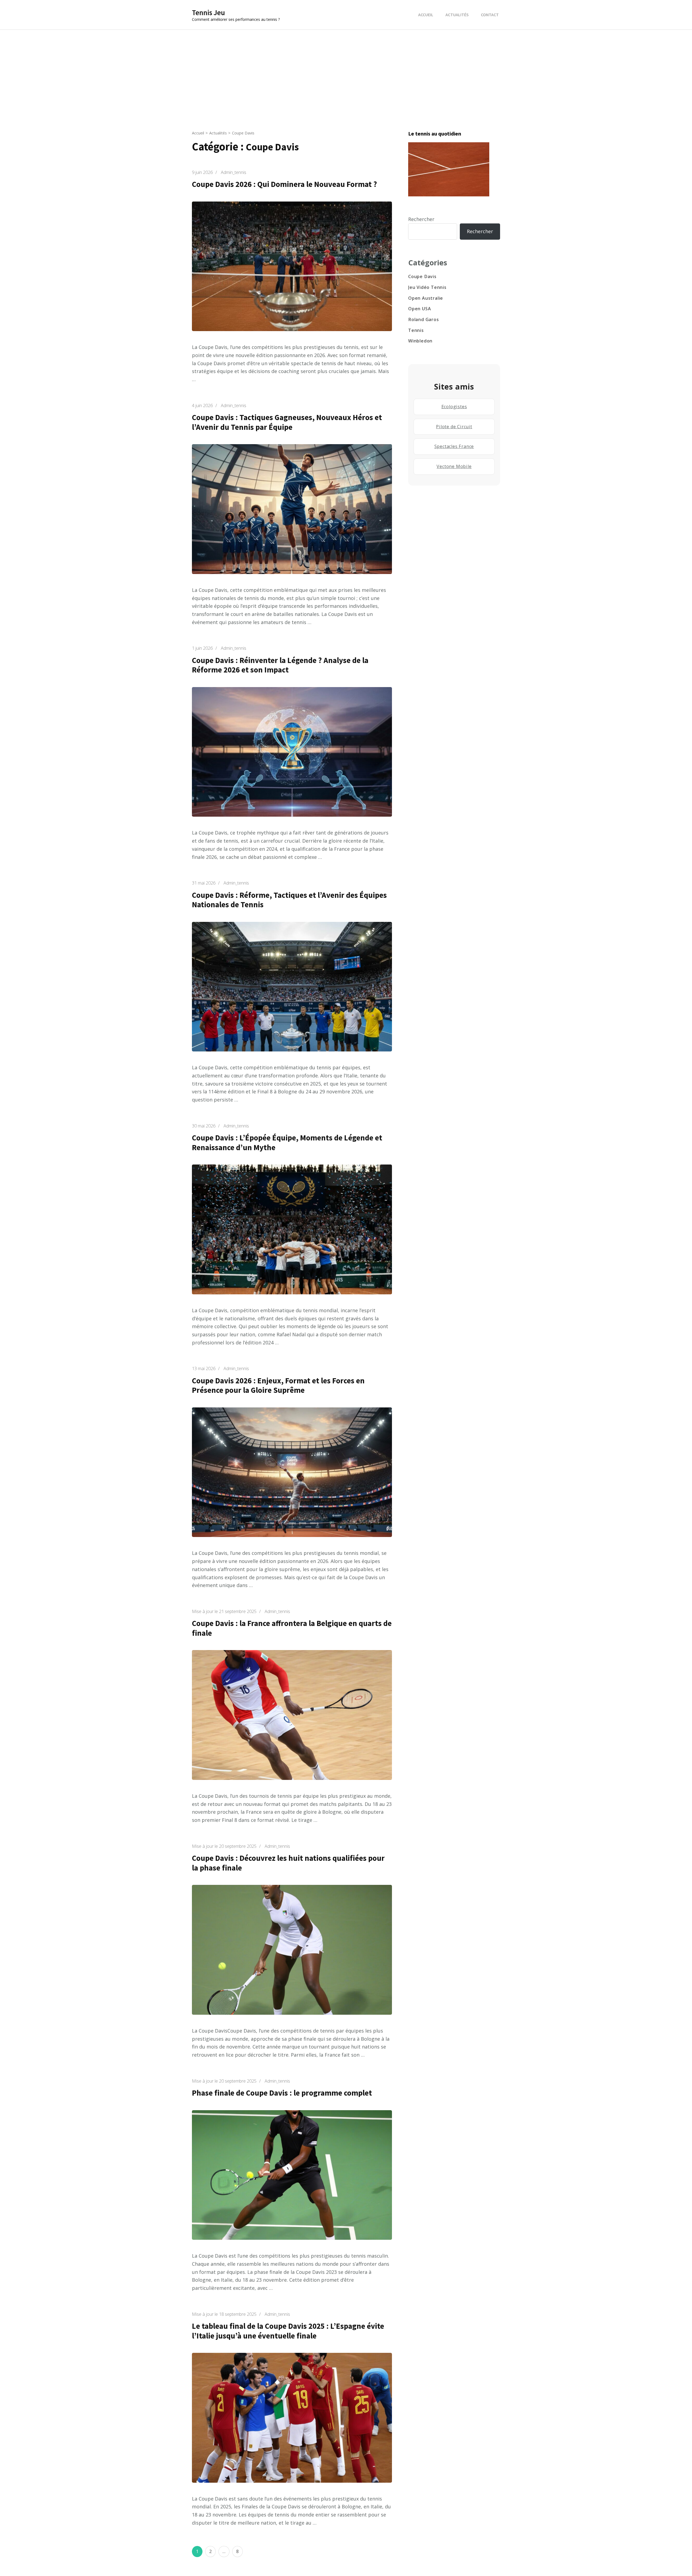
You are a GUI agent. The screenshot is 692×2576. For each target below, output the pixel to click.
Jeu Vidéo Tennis (427, 287)
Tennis (416, 330)
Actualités (457, 15)
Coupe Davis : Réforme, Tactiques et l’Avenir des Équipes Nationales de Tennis (289, 900)
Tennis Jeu (208, 12)
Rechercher (421, 219)
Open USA (420, 309)
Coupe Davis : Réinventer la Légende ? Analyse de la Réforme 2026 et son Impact (280, 665)
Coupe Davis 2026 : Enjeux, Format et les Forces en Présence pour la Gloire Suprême (278, 1386)
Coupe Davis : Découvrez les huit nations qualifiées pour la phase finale (288, 1863)
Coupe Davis (422, 276)
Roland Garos (424, 319)
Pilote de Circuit (454, 427)
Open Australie (426, 298)
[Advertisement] (346, 70)
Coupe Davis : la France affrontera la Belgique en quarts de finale (292, 1628)
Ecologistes (454, 407)
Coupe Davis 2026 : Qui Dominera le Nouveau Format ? (285, 184)
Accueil (426, 15)
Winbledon (420, 341)
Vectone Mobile (454, 466)
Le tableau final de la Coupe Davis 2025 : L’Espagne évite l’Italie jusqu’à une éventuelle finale (288, 2331)
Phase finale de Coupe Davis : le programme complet (282, 2093)
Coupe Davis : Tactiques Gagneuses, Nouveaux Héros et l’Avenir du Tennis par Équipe (287, 422)
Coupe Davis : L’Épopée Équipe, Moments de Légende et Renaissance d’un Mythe (287, 1143)
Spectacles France (454, 446)
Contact (490, 15)
